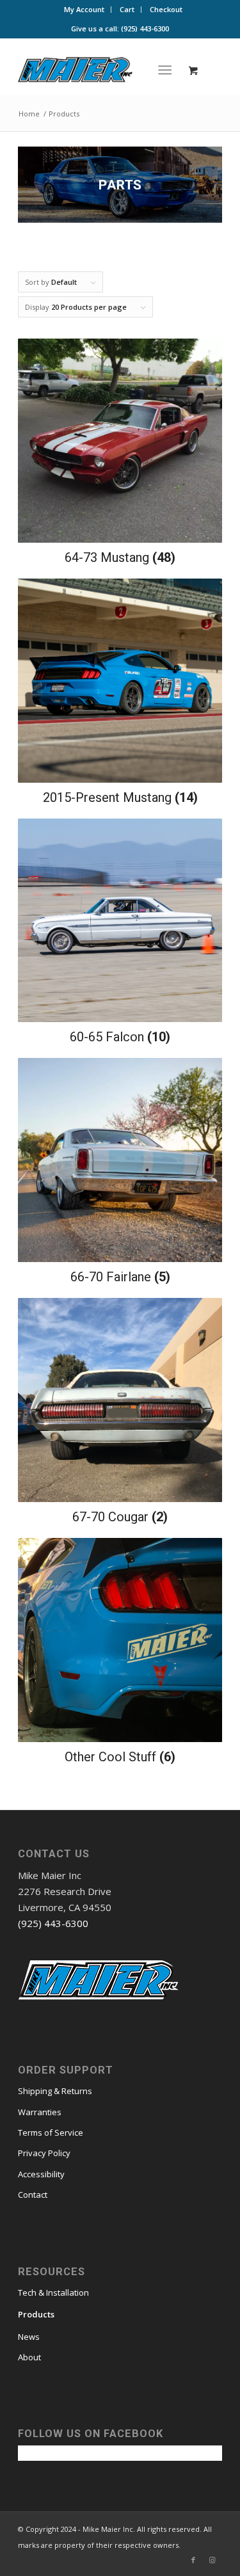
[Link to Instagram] (212, 2560)
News (29, 2337)
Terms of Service (51, 2132)
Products (36, 2314)
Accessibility (41, 2174)
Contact (33, 2195)
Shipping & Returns (55, 2091)
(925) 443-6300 (53, 1923)
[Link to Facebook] (193, 2560)
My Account (84, 9)
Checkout (166, 9)
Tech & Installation (53, 2292)
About (29, 2357)
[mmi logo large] (100, 70)
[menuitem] (84, 10)
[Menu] (165, 70)
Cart (127, 9)
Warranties (40, 2112)
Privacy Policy (44, 2153)
